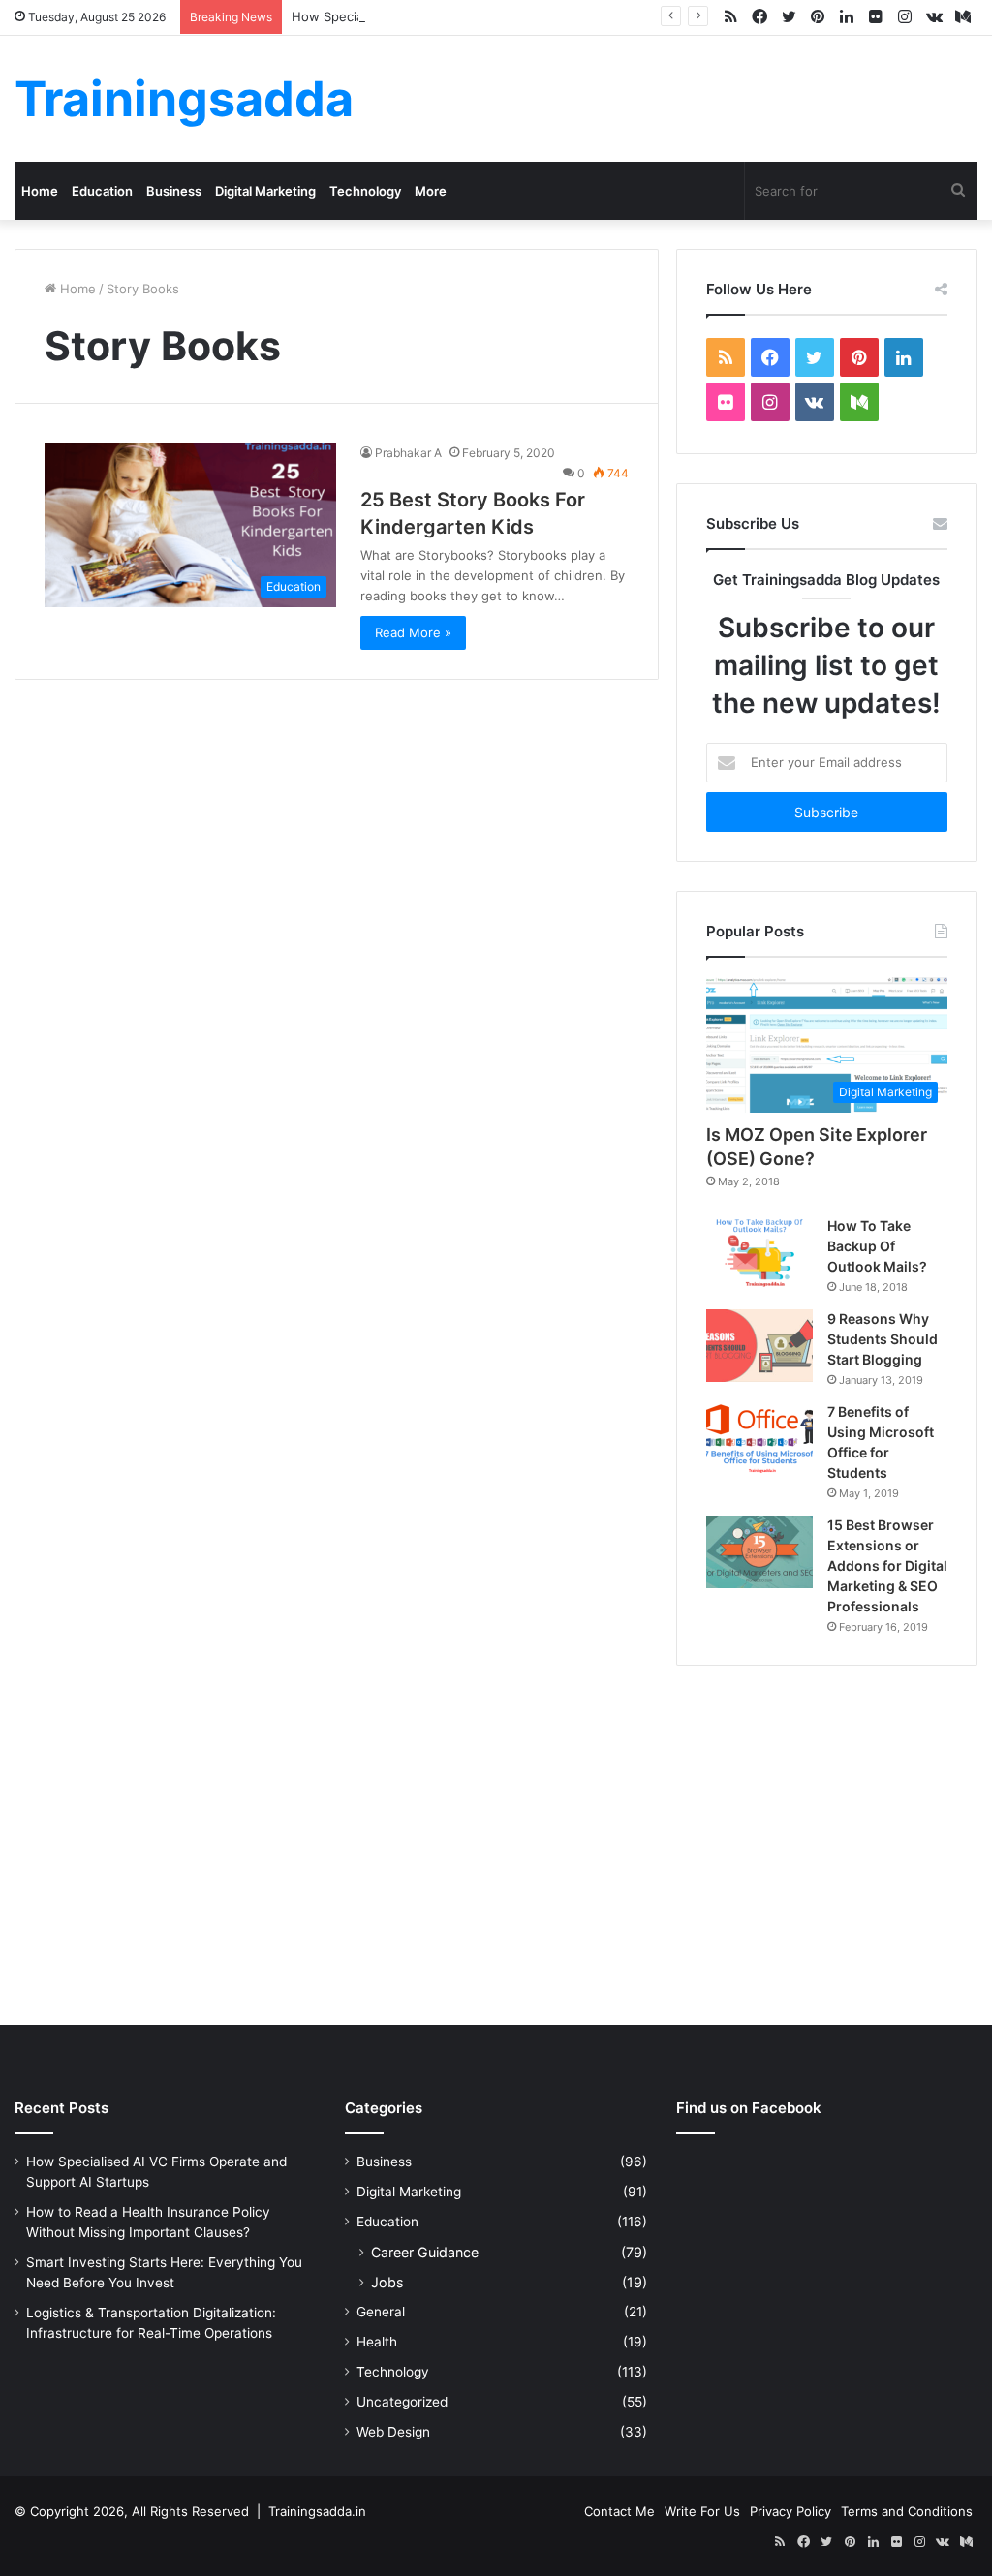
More (431, 191)
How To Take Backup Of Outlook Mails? (877, 1246)
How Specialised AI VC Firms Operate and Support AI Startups (480, 16)
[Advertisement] (496, 1841)
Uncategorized (402, 2402)
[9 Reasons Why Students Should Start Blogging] (759, 1346)
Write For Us (702, 2511)
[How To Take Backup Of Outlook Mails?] (759, 1252)
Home (40, 191)
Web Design (393, 2432)
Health (377, 2342)
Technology (365, 191)
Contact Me (620, 2511)
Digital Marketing (265, 191)
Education (102, 191)
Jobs (387, 2282)
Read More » (413, 632)
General (381, 2312)
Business (174, 191)
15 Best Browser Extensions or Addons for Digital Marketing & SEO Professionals (887, 1565)
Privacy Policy (790, 2511)
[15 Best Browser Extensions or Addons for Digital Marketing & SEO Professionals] (759, 1552)
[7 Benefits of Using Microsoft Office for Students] (759, 1439)
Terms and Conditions (907, 2511)
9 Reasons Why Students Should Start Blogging (883, 1339)
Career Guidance (425, 2252)
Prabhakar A (408, 453)
